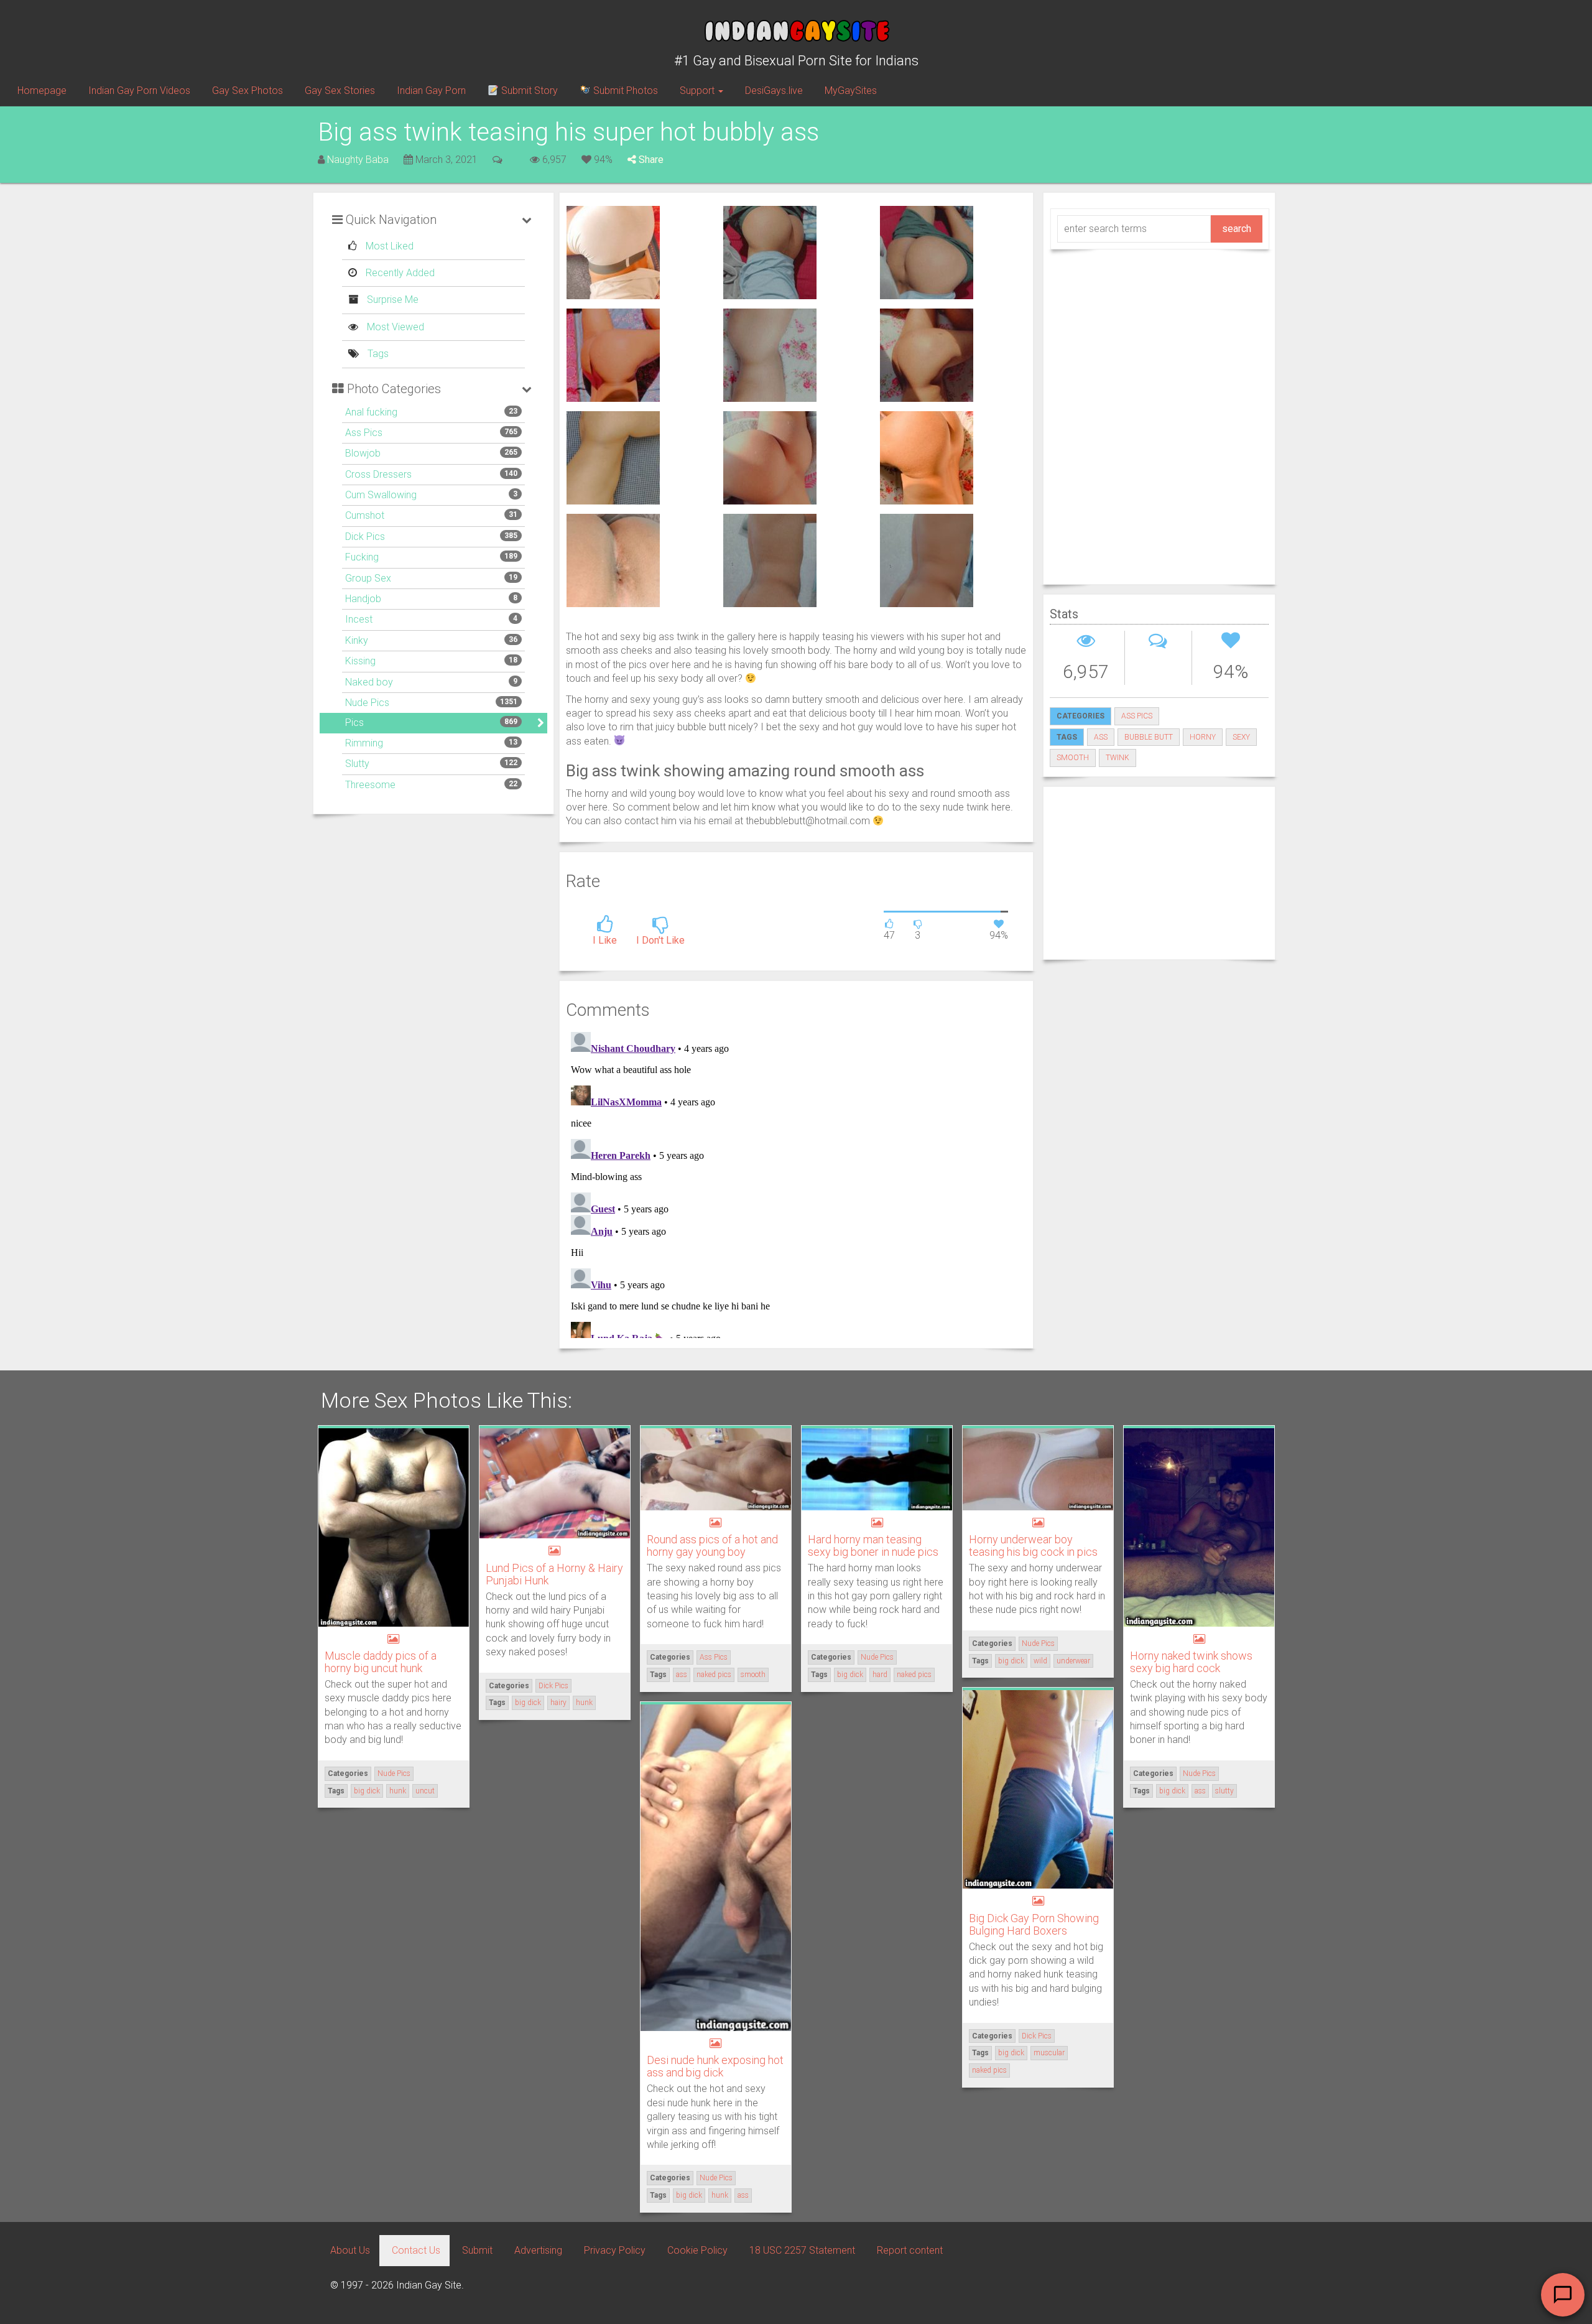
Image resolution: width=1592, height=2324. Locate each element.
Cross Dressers (378, 474)
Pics (354, 723)
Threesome (370, 785)
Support (698, 91)
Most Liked (388, 246)
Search (1237, 229)
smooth (1073, 758)
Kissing (360, 661)
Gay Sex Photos (248, 91)
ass (1101, 737)
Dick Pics (365, 537)
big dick (367, 1791)
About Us (350, 2250)
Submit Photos (624, 91)
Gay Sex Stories (340, 91)
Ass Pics (364, 433)
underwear (1073, 1661)
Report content (910, 2250)
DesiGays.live (774, 91)
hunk (398, 1791)
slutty (1224, 1791)
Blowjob (363, 453)
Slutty (357, 764)
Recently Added (399, 273)
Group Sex (368, 578)
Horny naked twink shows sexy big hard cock (1191, 1662)
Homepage (42, 91)
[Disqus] (796, 1183)
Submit (477, 2250)
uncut (425, 1791)
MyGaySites (851, 91)
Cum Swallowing (381, 495)
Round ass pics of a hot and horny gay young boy (712, 1545)
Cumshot (365, 515)
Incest (359, 619)
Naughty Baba (358, 160)
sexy (1241, 737)
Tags (377, 354)
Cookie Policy (697, 2250)
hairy (558, 1703)
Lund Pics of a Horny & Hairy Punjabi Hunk (554, 1574)
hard (880, 1675)
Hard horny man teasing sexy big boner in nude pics (873, 1545)
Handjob (363, 599)
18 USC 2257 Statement (802, 2250)
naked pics (714, 1675)
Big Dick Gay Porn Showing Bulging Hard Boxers (1034, 1924)
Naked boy (369, 682)
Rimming (364, 743)
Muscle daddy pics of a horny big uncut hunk (381, 1662)
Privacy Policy (615, 2250)
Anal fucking (371, 412)
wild (1040, 1661)
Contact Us (416, 2250)
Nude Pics (367, 703)
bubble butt (1149, 737)
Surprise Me (391, 300)
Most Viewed (394, 327)
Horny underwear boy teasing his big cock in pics (1033, 1545)
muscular (1049, 2053)
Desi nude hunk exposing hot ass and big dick (715, 2066)
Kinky (357, 640)
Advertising (538, 2250)
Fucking (362, 557)
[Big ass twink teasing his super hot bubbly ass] (613, 252)
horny (1203, 737)
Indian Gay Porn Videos (139, 91)
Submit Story (528, 91)
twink (1118, 758)
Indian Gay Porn (431, 91)
